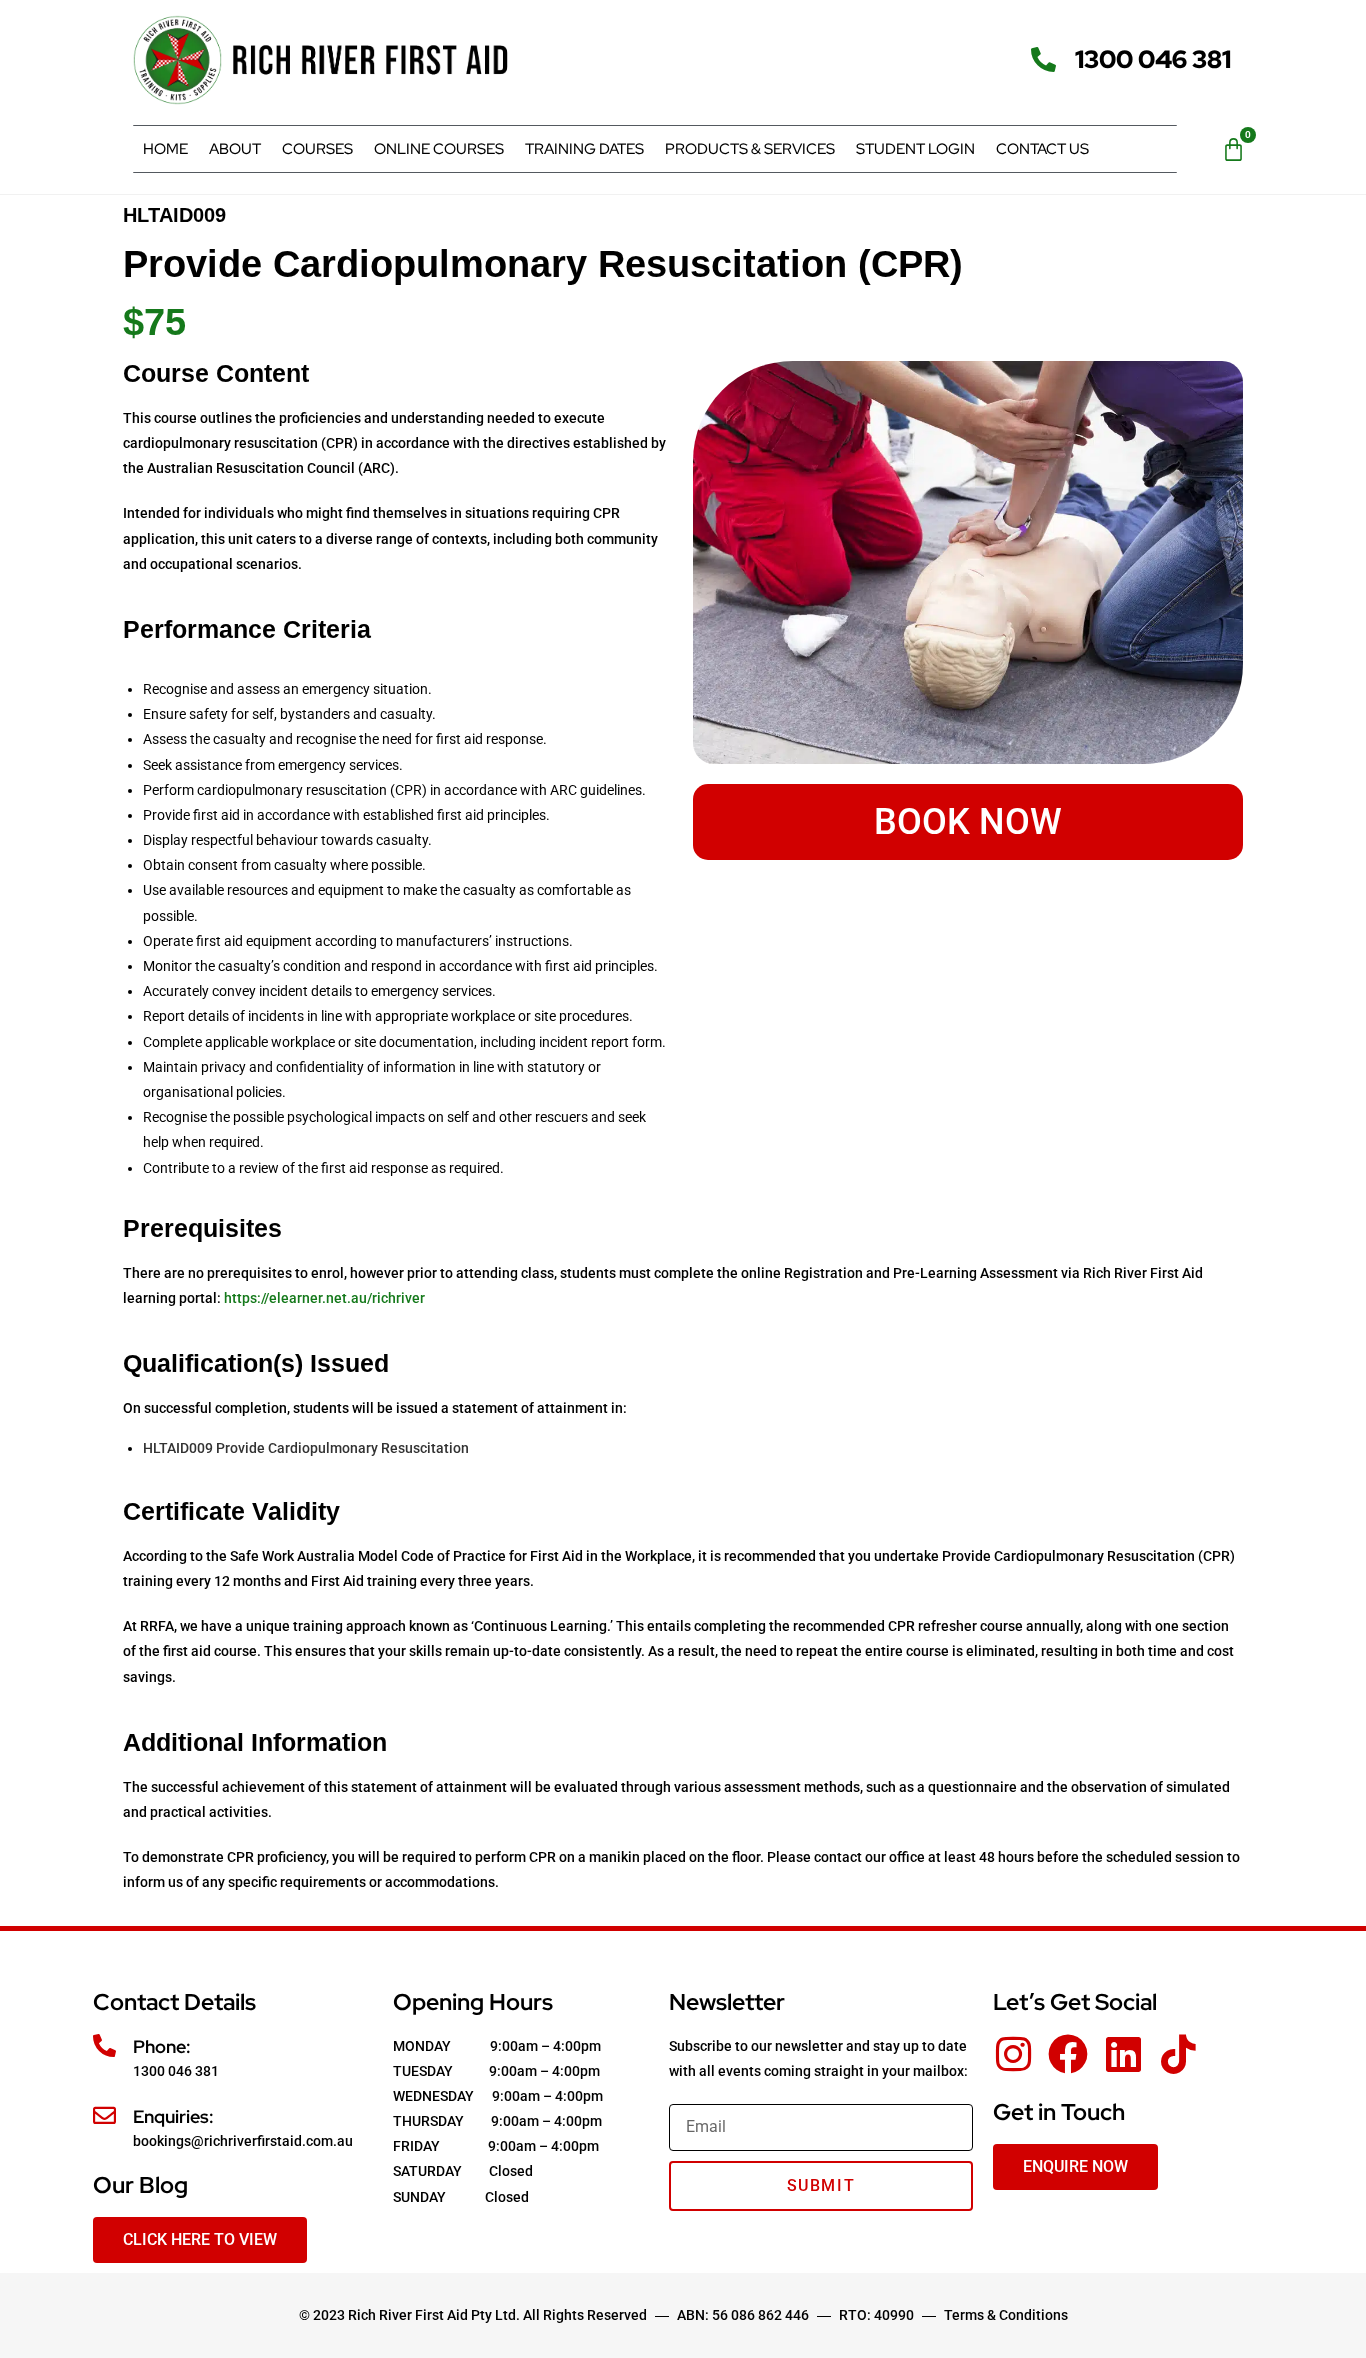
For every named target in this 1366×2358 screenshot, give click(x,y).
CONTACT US (1042, 149)
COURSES (317, 149)
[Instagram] (1013, 2054)
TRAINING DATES (584, 149)
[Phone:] (104, 2045)
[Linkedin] (1123, 2054)
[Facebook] (1068, 2054)
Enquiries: (173, 2116)
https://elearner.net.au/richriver (326, 1298)
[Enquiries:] (104, 2115)
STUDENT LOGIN (915, 149)
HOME (165, 149)
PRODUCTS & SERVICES (750, 149)
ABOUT (235, 149)
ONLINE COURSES (439, 149)
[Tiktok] (1178, 2054)
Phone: (162, 2046)
